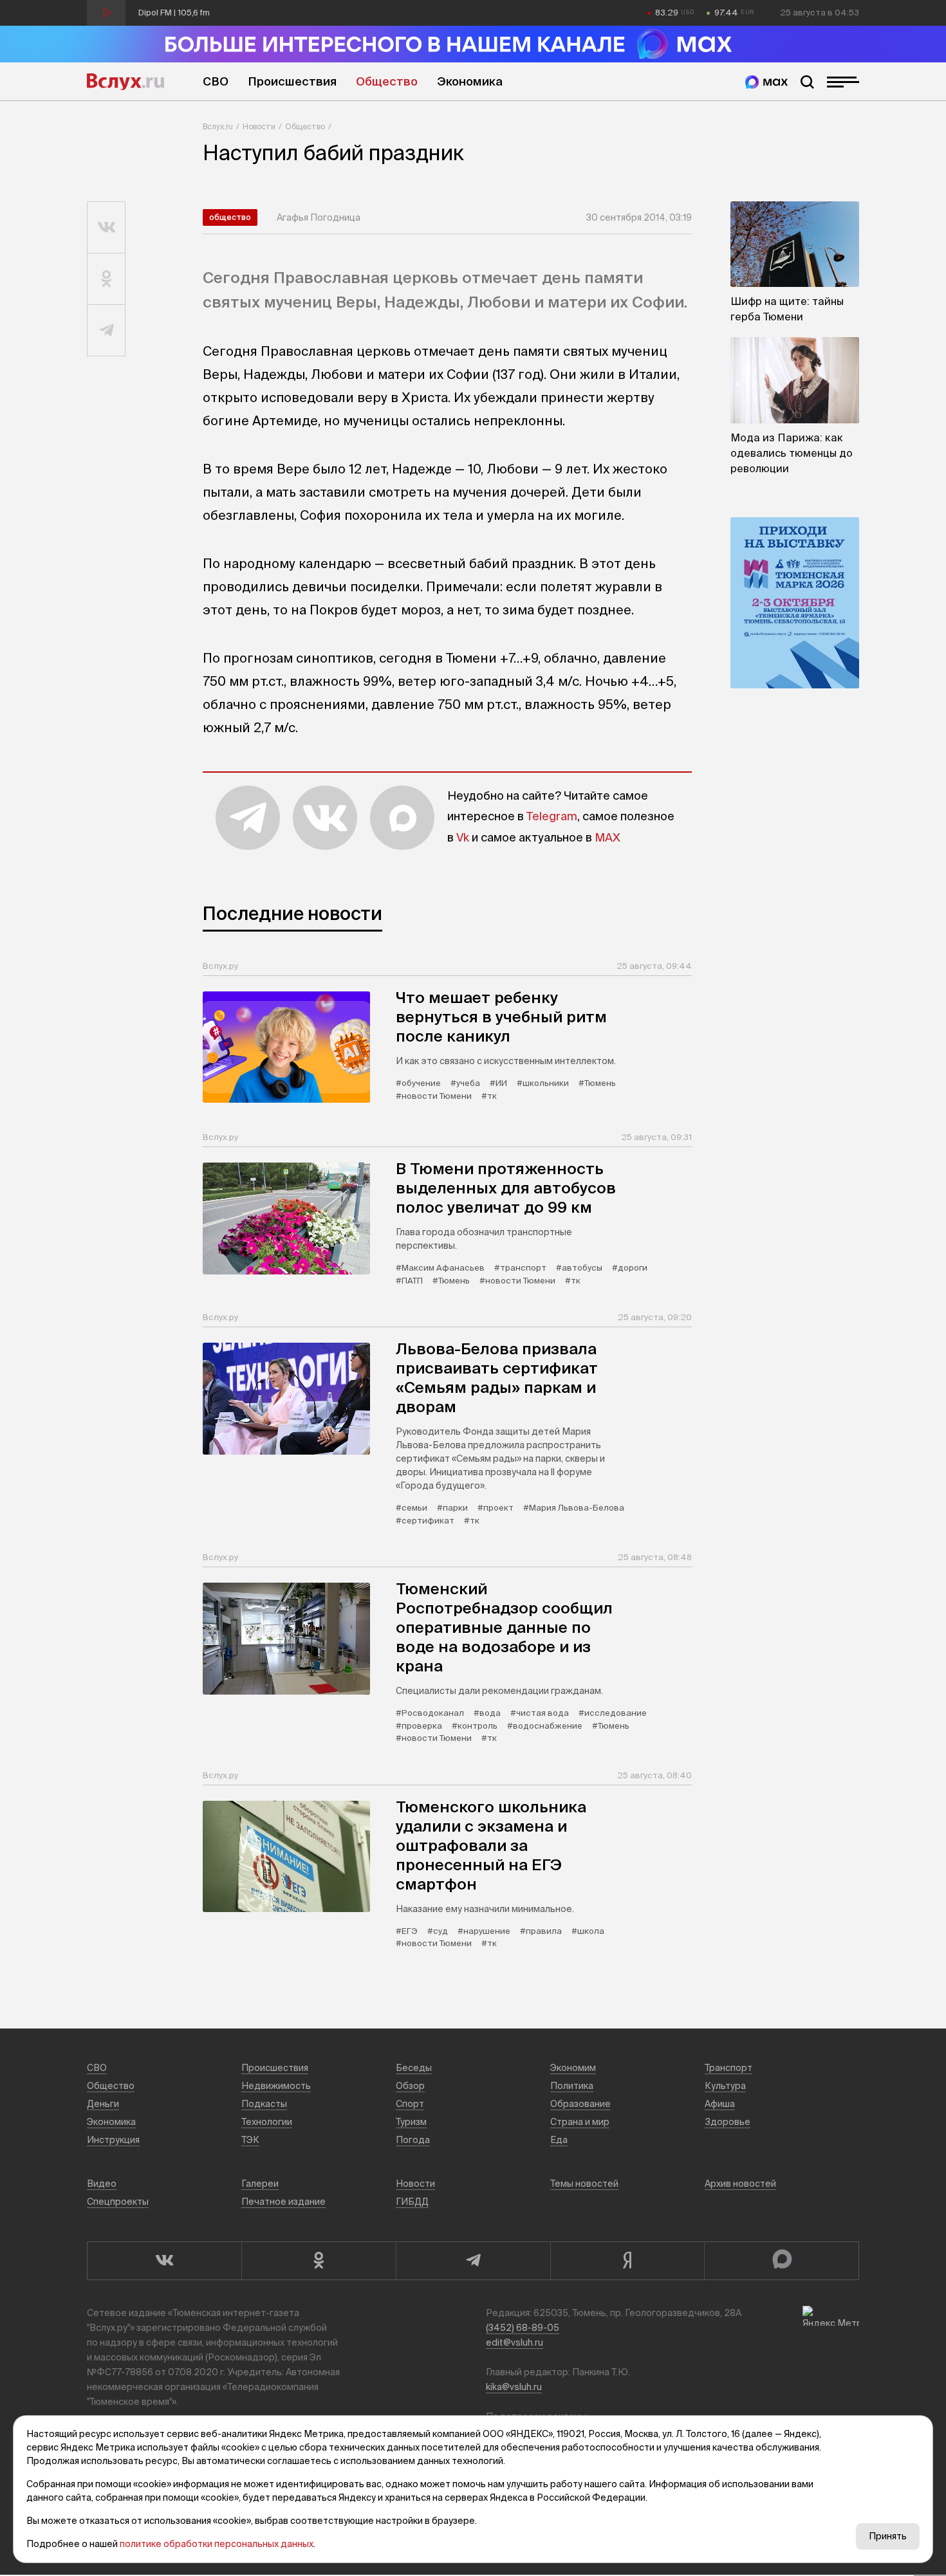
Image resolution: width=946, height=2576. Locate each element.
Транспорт (728, 2068)
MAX (607, 837)
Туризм (411, 2122)
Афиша (720, 2104)
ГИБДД (412, 2202)
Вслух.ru (125, 82)
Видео (102, 2184)
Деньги (103, 2104)
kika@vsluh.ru (514, 2387)
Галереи (260, 2184)
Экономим (573, 2068)
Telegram (552, 816)
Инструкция (113, 2140)
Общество (387, 81)
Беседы (414, 2068)
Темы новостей (584, 2184)
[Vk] (164, 2261)
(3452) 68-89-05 (523, 2328)
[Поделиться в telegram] (107, 331)
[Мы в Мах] (766, 82)
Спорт (410, 2104)
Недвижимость (276, 2086)
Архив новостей (740, 2184)
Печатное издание (283, 2202)
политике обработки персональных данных (217, 2544)
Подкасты (264, 2104)
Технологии (267, 2122)
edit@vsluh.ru (515, 2342)
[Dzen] (627, 2261)
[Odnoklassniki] (319, 2261)
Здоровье (728, 2122)
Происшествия (292, 81)
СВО (216, 81)
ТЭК (250, 2140)
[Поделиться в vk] (107, 228)
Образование (580, 2104)
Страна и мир (580, 2122)
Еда (559, 2140)
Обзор (410, 2086)
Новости (259, 126)
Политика (572, 2086)
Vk (463, 837)
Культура (725, 2086)
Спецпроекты (118, 2202)
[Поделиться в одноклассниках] (107, 279)
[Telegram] (473, 2261)
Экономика (470, 81)
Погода (413, 2140)
